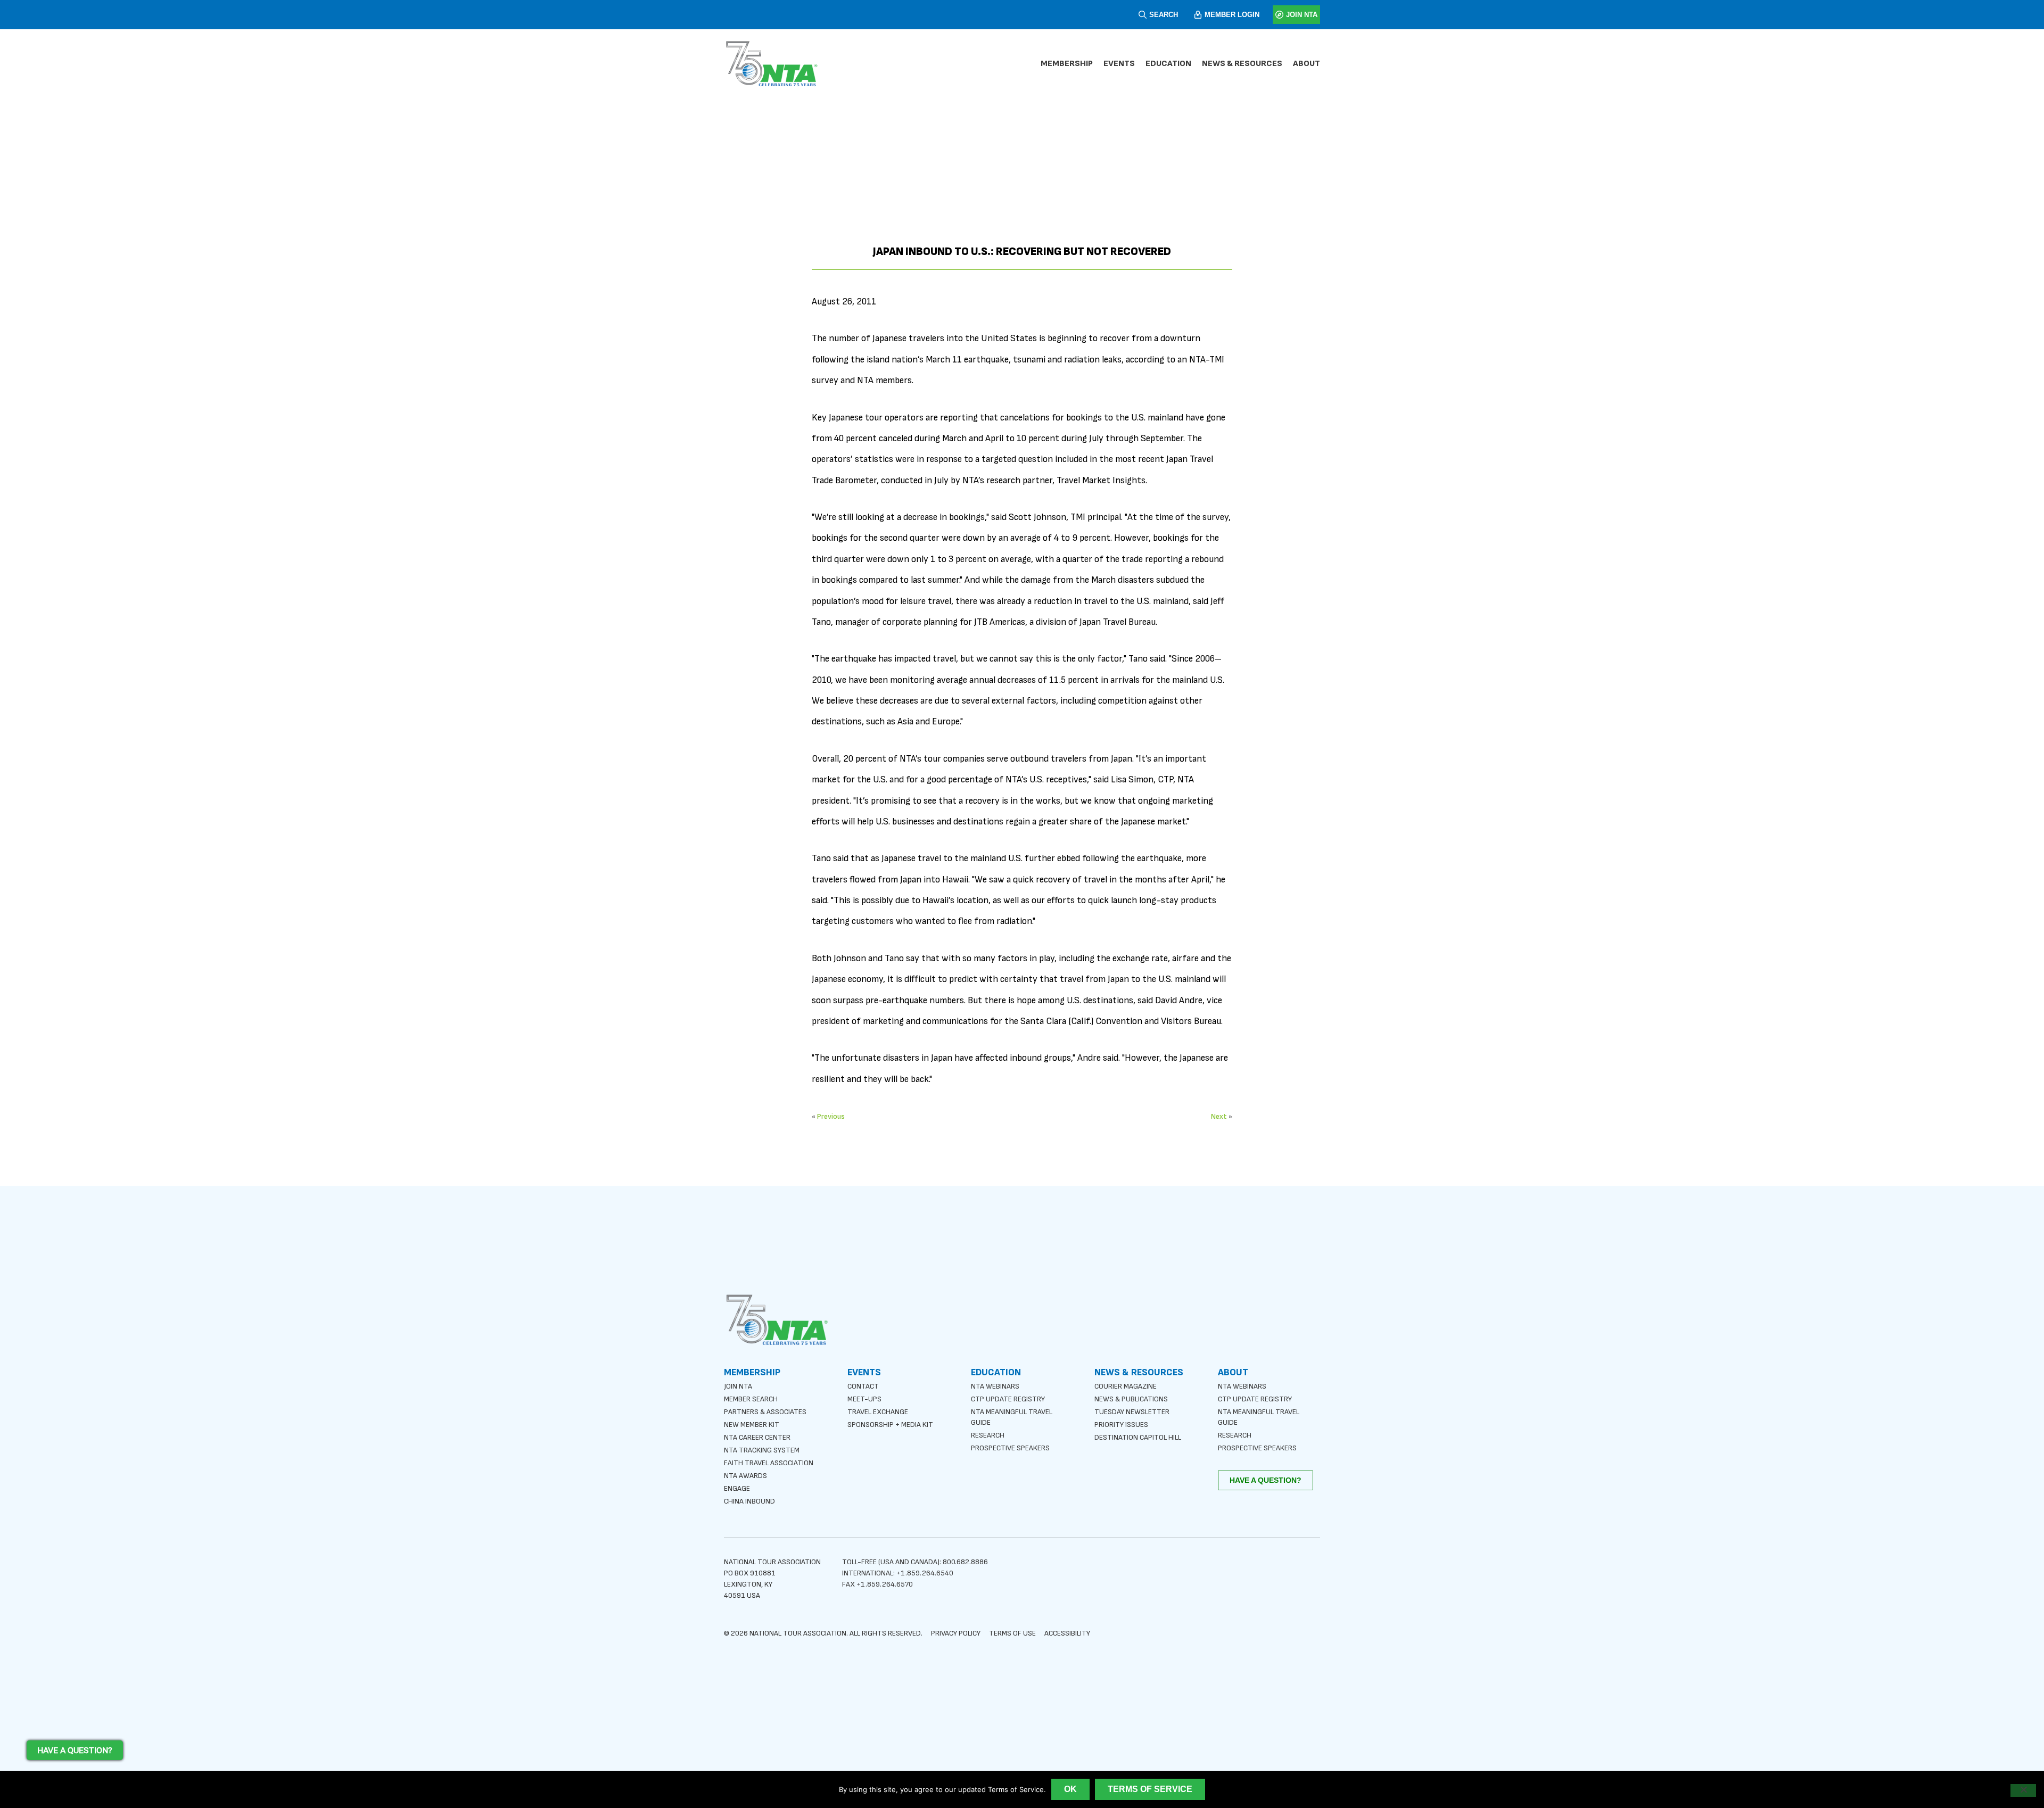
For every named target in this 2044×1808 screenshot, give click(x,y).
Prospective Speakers (1010, 1448)
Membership (1067, 64)
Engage (737, 1488)
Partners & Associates (765, 1412)
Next (1219, 1116)
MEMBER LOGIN (1232, 15)
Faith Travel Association (769, 1463)
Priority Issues (1121, 1425)
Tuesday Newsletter (1132, 1412)
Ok (1070, 1789)
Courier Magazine (1126, 1386)
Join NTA (738, 1386)
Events (1119, 64)
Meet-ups (864, 1399)
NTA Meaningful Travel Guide (1012, 1417)
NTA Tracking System (762, 1450)
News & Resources (1242, 64)
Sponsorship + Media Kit (890, 1425)
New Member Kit (752, 1425)
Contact (863, 1386)
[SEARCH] (1143, 15)
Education (1168, 64)
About (1307, 64)
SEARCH (1164, 15)
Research (988, 1435)
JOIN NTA (1302, 15)
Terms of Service (1150, 1789)
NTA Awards (745, 1476)
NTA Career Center (757, 1437)
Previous (831, 1116)
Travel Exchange (878, 1412)
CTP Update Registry (1008, 1399)
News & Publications (1131, 1399)
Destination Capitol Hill (1138, 1437)
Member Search (751, 1399)
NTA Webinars (995, 1386)
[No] (2023, 1790)
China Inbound (749, 1501)
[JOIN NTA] (1279, 15)
